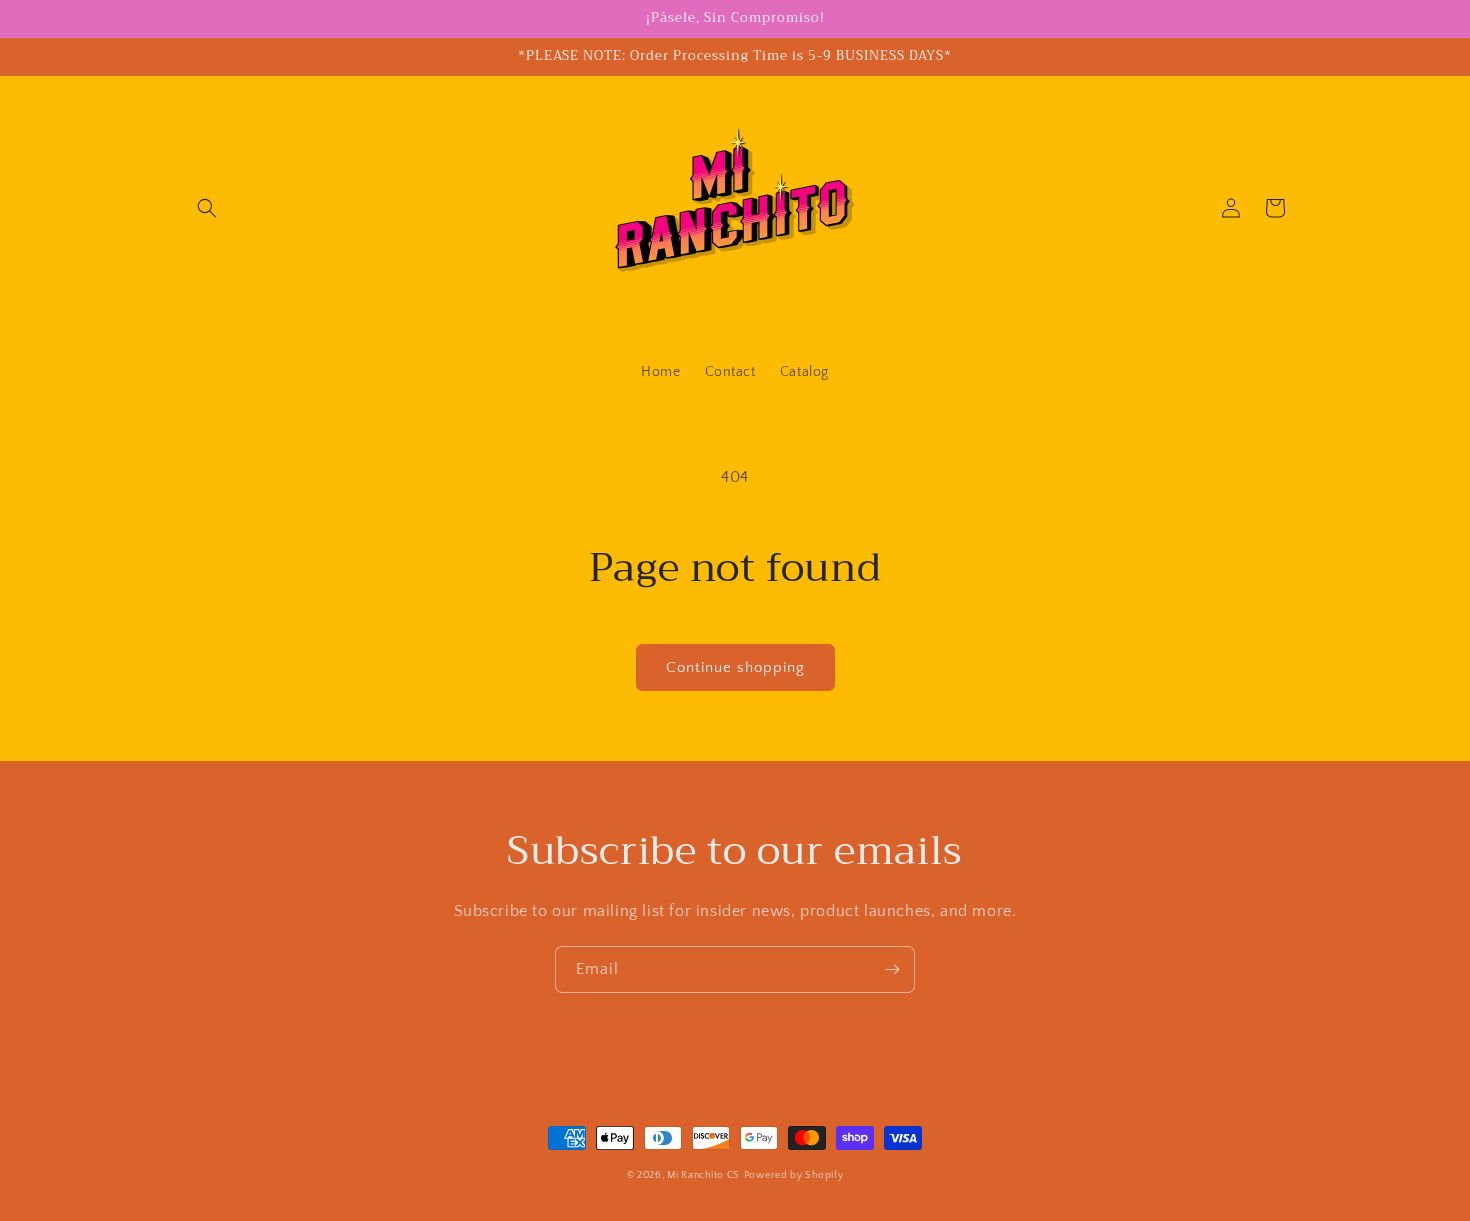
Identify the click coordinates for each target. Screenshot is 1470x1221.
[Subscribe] (892, 969)
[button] (207, 208)
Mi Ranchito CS (703, 1175)
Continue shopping (735, 667)
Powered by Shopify (794, 1175)
